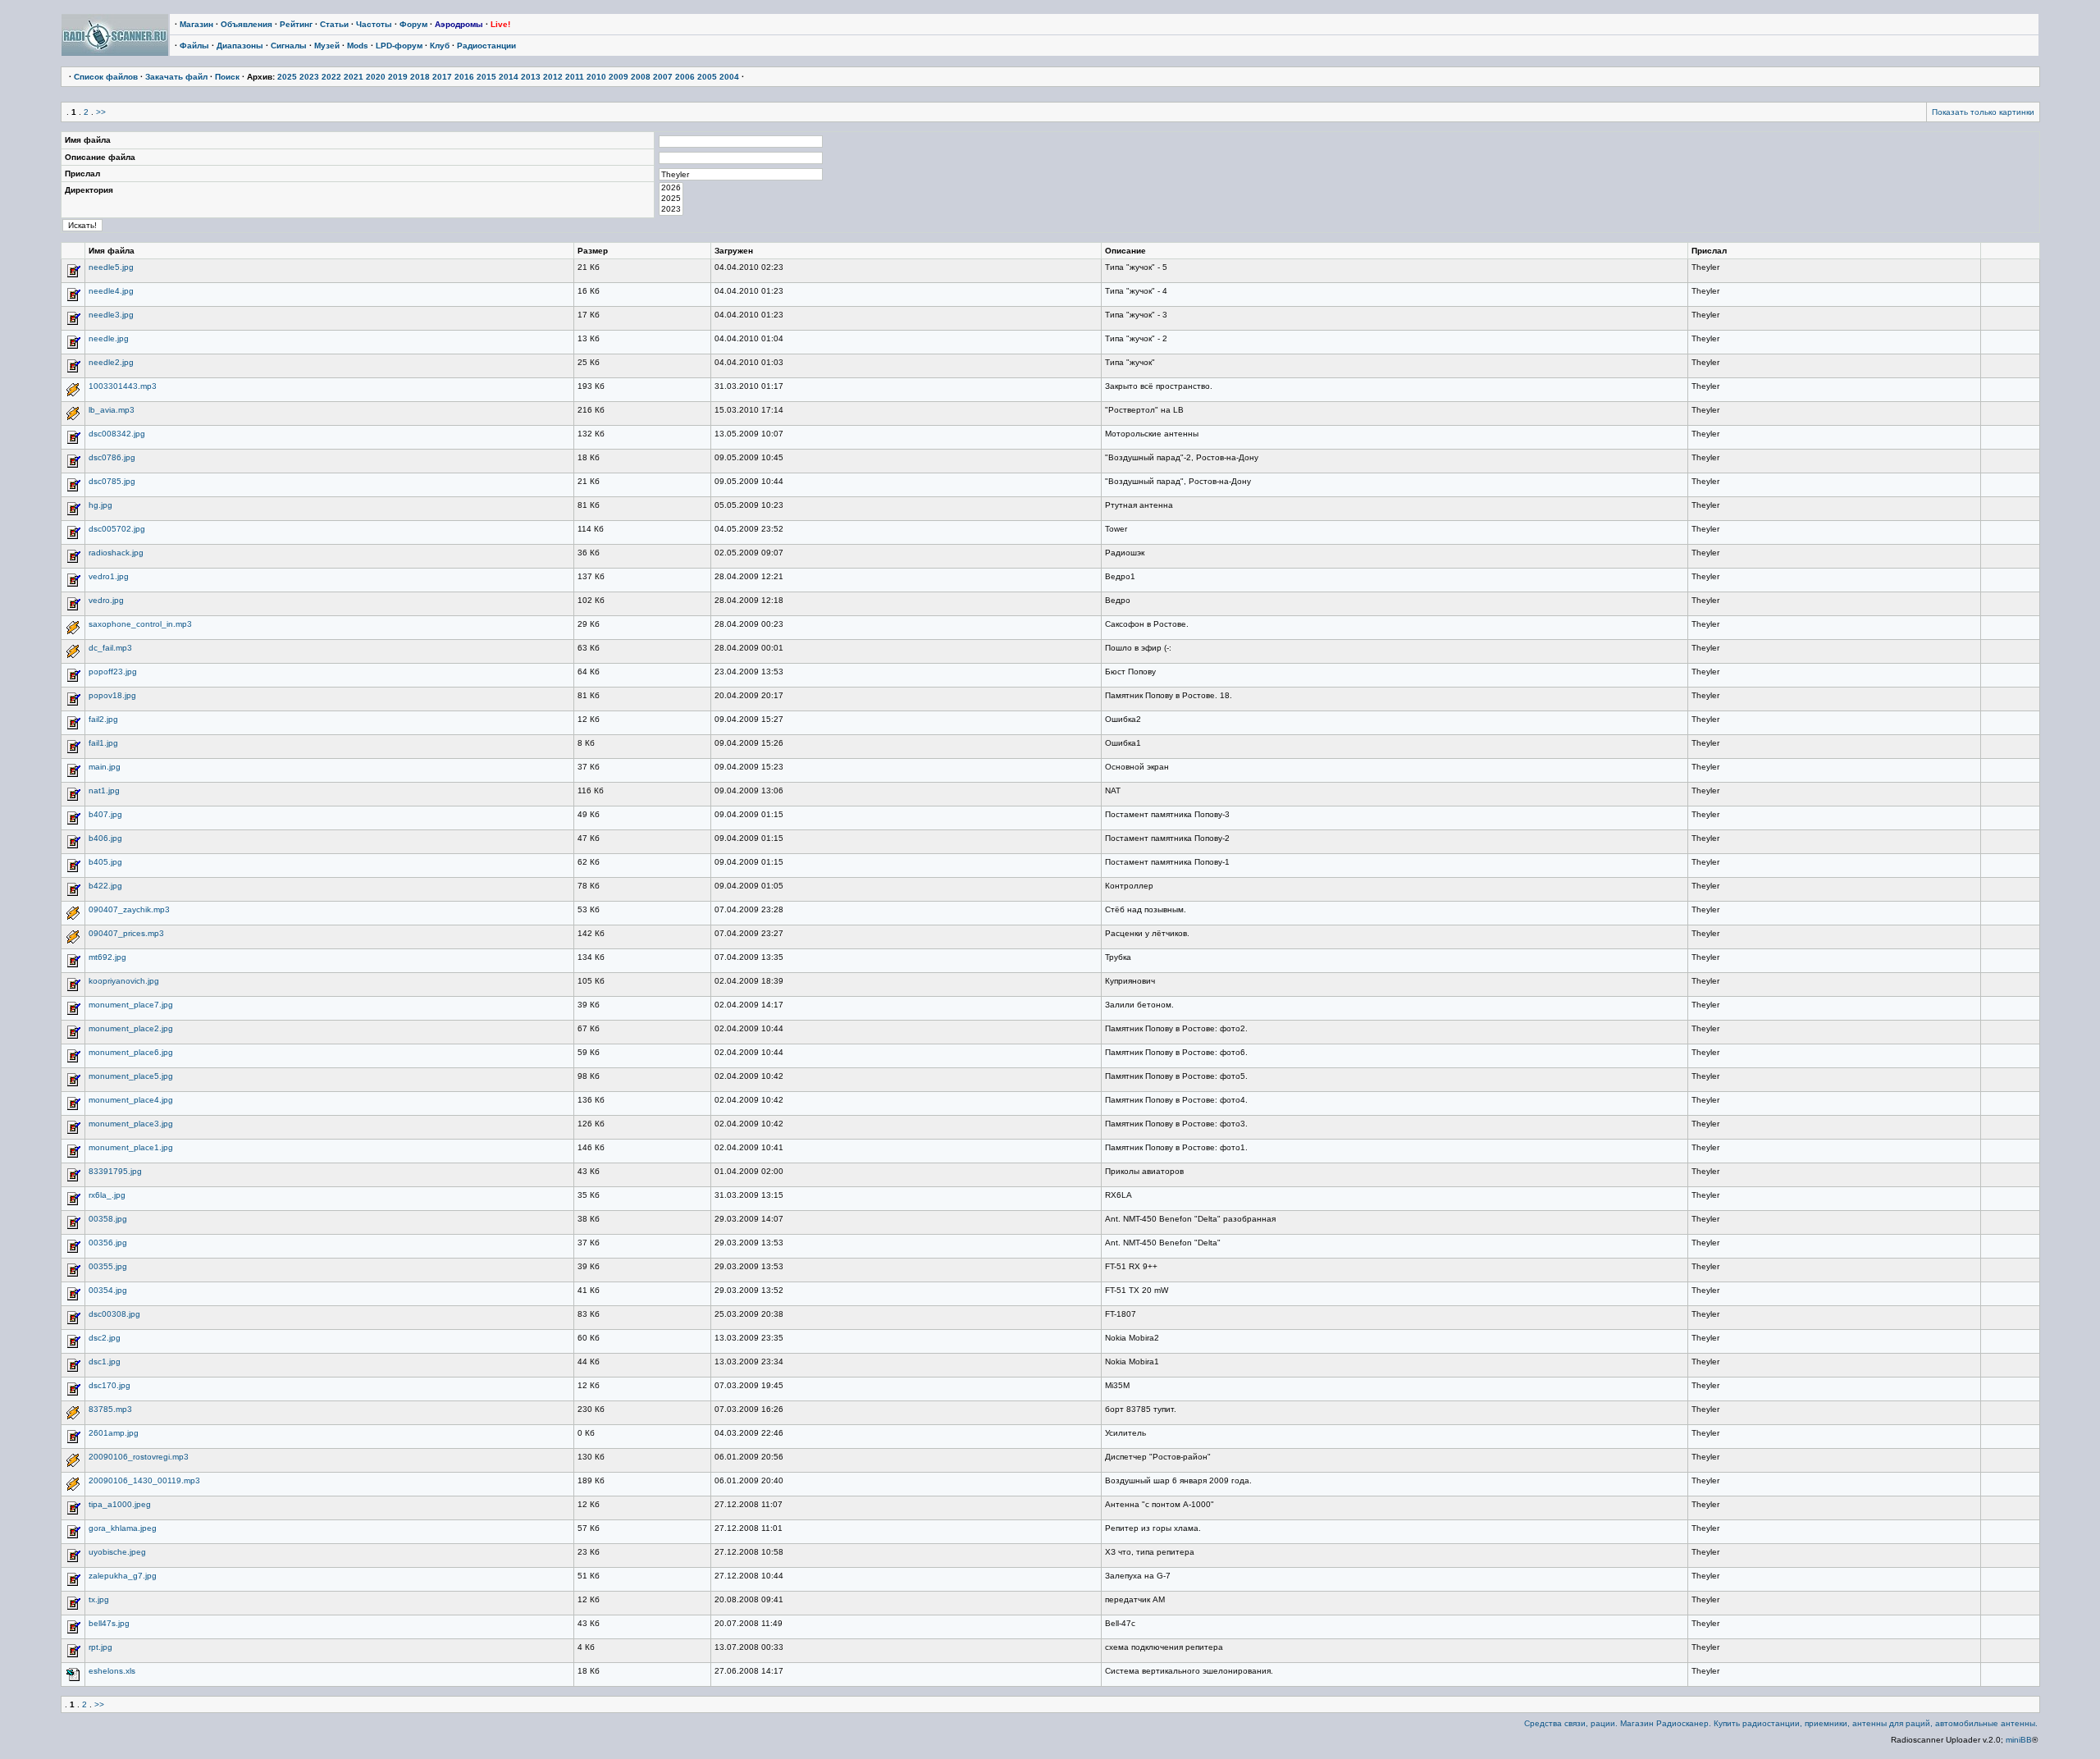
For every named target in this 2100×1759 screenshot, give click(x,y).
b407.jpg (105, 814)
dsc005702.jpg (117, 529)
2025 (287, 77)
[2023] (671, 210)
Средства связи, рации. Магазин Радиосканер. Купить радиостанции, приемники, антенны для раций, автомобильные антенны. (1781, 1723)
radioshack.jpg (116, 553)
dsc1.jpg (105, 1362)
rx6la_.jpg (107, 1195)
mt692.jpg (107, 957)
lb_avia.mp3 (112, 410)
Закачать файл (176, 77)
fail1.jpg (103, 743)
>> (101, 112)
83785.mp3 (110, 1409)
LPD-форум (399, 46)
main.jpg (105, 767)
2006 (685, 77)
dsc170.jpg (110, 1385)
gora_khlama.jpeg (123, 1528)
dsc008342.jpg (117, 434)
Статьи (334, 24)
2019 (398, 77)
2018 (420, 77)
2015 (486, 77)
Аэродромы (459, 24)
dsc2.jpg (105, 1338)
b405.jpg (105, 862)
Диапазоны (240, 46)
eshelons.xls (112, 1671)
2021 (354, 77)
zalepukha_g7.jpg (123, 1576)
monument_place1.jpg (131, 1147)
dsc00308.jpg (114, 1314)
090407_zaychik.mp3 (129, 909)
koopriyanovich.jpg (124, 981)
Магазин (196, 24)
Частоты (374, 24)
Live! (500, 24)
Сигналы (289, 46)
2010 (596, 77)
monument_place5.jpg (131, 1076)
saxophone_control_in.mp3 (140, 624)
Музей (327, 46)
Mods (358, 46)
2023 (309, 77)
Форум (413, 24)
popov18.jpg (112, 695)
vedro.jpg (106, 600)
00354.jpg (108, 1290)
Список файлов (106, 77)
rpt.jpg (100, 1647)
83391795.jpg (115, 1171)
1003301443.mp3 (123, 386)
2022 (331, 77)
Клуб (440, 46)
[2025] (671, 199)
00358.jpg (108, 1219)
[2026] (671, 188)
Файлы (194, 46)
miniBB (2019, 1740)
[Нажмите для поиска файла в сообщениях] (73, 276)
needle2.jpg (111, 362)
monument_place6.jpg (131, 1052)
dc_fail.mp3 (110, 648)
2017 (442, 77)
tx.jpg (99, 1599)
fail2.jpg (103, 719)
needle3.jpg (111, 315)
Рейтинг (296, 24)
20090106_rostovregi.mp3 (139, 1457)
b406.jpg (105, 838)
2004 (729, 77)
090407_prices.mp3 (126, 933)
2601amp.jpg (114, 1433)
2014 (509, 77)
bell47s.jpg (109, 1623)
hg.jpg (100, 505)
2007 (663, 77)
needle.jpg (109, 338)
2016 (464, 77)
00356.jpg (108, 1243)
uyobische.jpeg (117, 1552)
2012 (553, 77)
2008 (641, 77)
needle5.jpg (111, 267)
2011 (575, 77)
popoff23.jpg (113, 672)
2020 (376, 77)
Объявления (247, 24)
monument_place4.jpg (131, 1100)
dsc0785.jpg (112, 481)
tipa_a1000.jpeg (120, 1504)
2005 (707, 77)
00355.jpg (108, 1266)
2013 (531, 77)
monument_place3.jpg (131, 1124)
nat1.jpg (104, 790)
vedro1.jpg (109, 576)
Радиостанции (486, 46)
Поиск (227, 77)
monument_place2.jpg (131, 1028)
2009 (619, 77)
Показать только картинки (1983, 112)
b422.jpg (105, 886)
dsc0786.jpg (112, 457)
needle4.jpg (111, 291)
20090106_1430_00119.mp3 (144, 1480)
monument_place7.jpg (131, 1005)
